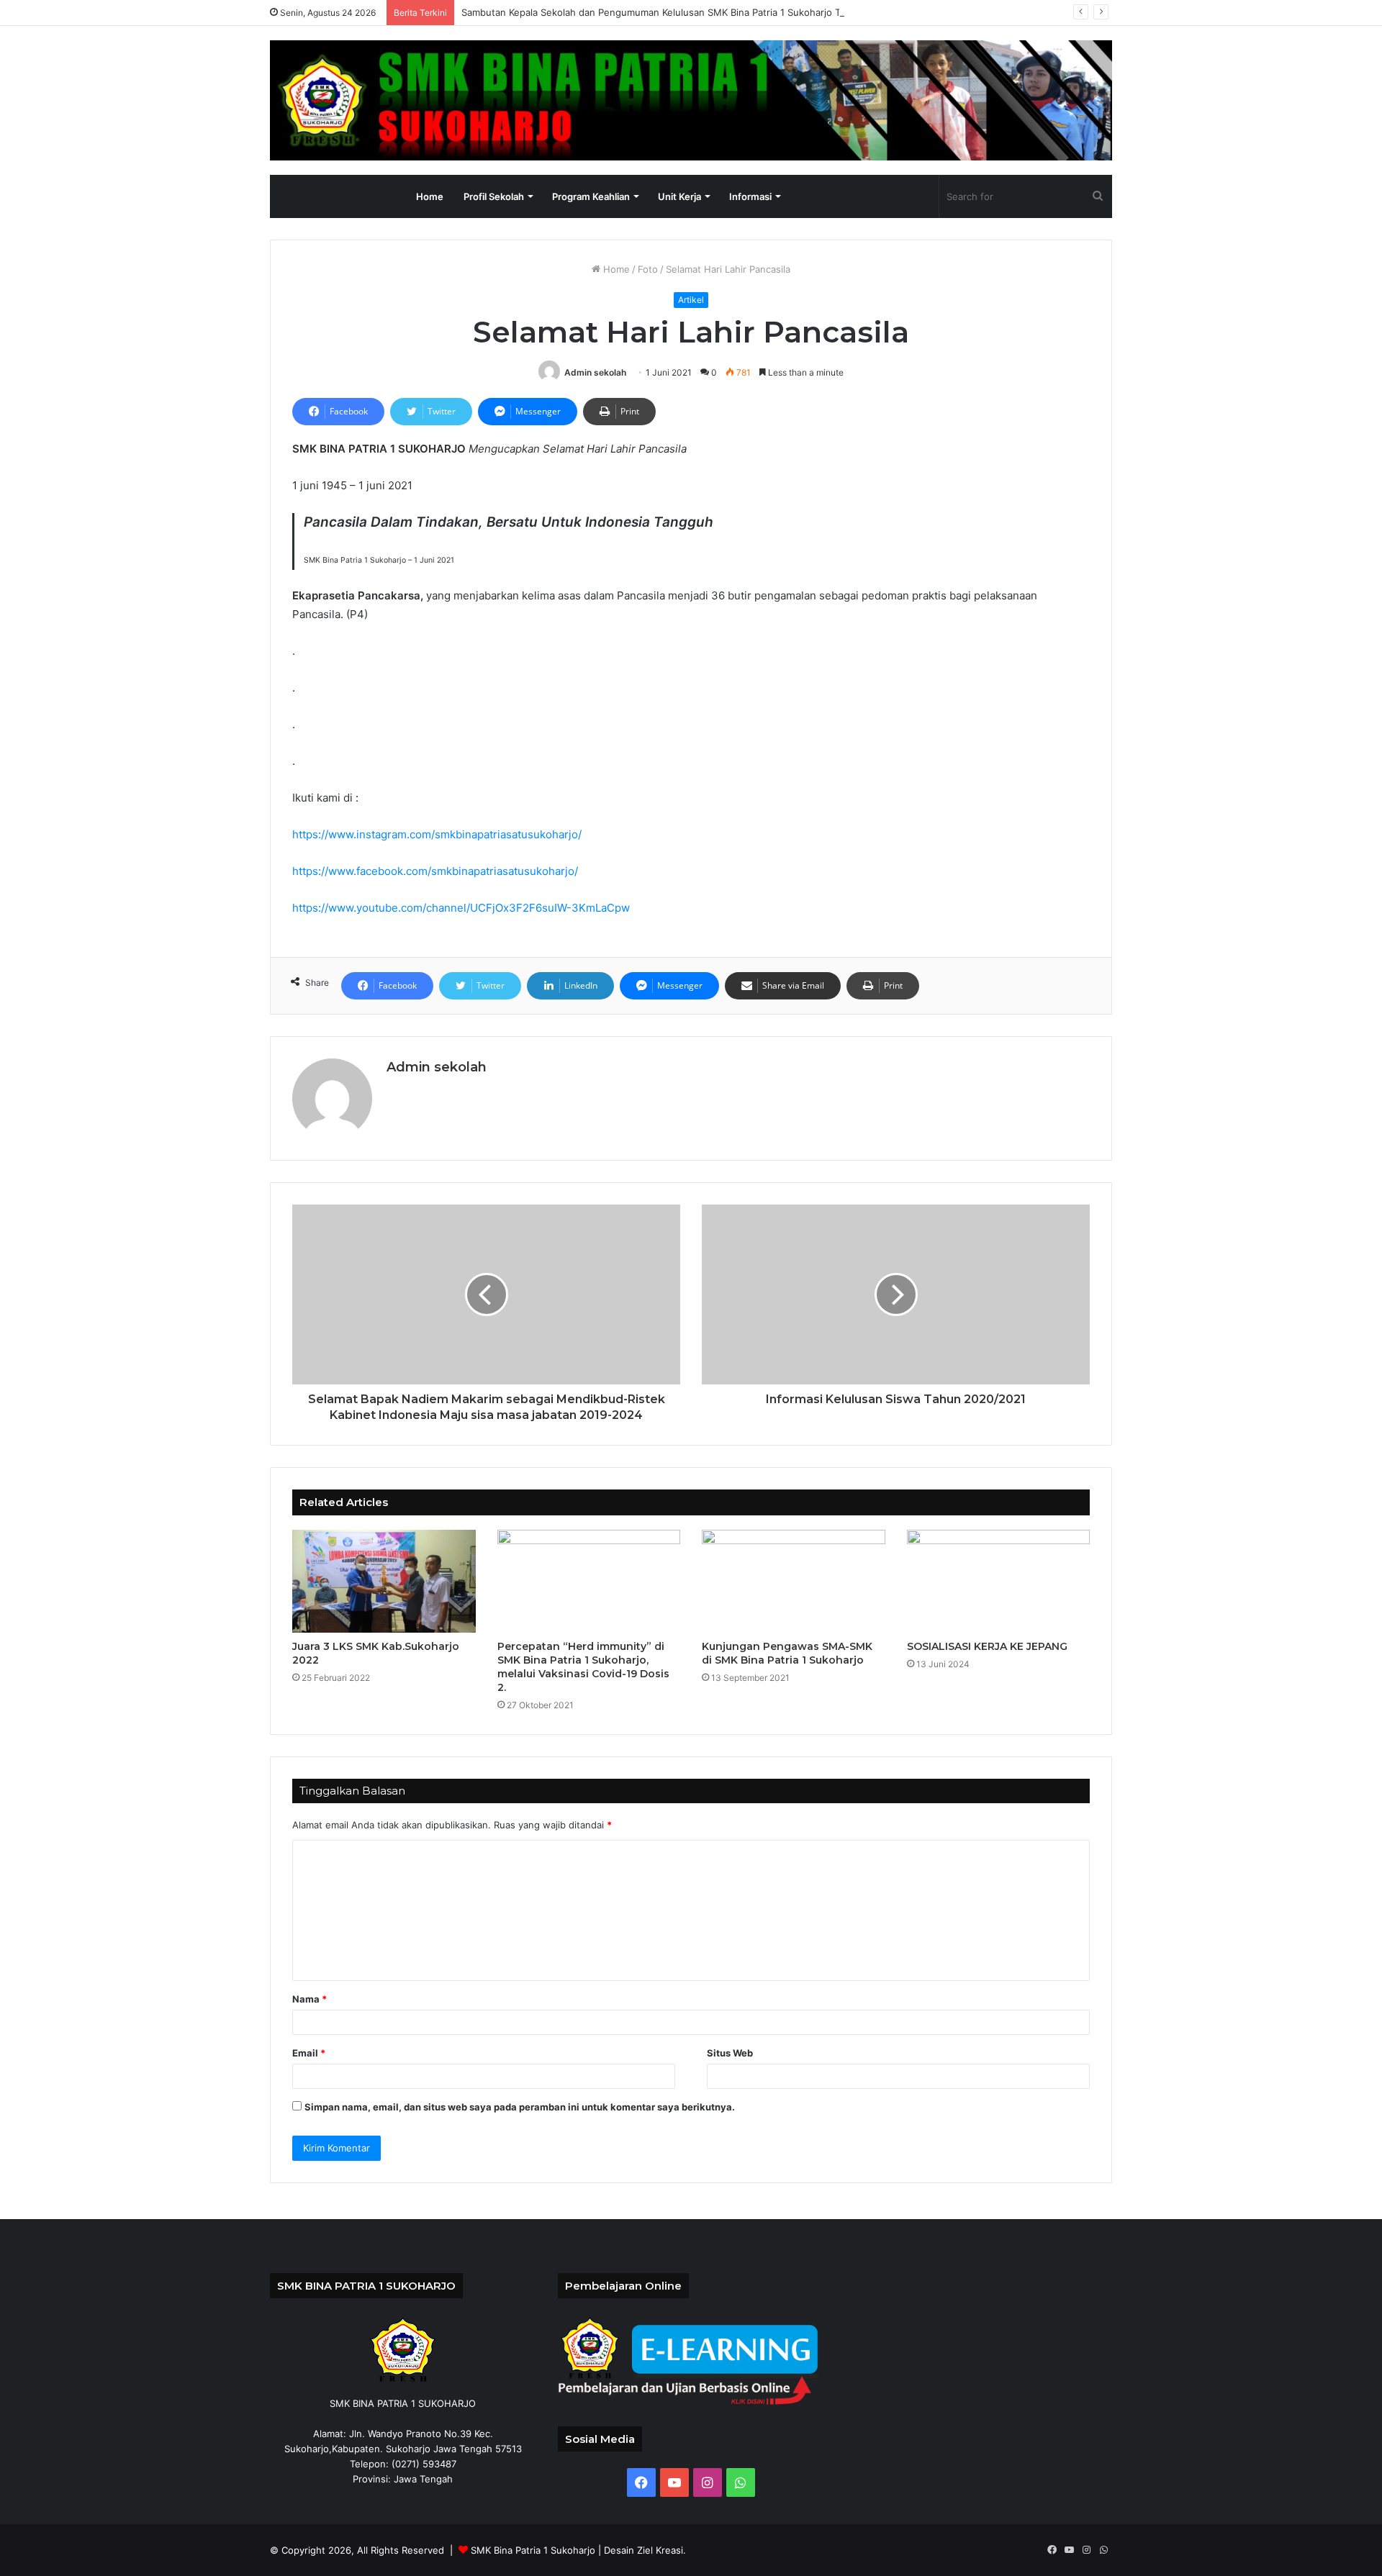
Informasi (750, 196)
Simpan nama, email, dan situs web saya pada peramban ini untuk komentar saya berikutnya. (520, 2107)
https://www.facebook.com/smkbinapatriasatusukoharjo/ (435, 871)
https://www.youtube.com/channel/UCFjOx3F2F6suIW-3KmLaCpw (461, 908)
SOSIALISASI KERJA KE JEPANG (987, 1646)
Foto (648, 269)
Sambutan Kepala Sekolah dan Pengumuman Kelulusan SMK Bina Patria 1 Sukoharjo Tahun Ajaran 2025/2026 (704, 12)
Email (309, 2053)
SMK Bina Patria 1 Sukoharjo (533, 2550)
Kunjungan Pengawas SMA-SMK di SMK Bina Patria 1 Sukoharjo (787, 1653)
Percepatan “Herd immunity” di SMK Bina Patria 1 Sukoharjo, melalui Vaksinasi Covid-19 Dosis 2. (583, 1667)
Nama (310, 1999)
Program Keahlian (591, 196)
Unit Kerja (679, 196)
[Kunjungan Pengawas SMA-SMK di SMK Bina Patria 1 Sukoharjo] (794, 1582)
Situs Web (730, 2053)
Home (430, 196)
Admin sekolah (595, 372)
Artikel (691, 300)
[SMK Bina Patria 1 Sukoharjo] (691, 100)
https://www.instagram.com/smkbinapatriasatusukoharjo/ (437, 834)
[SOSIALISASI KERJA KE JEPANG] (999, 1582)
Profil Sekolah (494, 196)
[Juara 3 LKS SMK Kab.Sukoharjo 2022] (384, 1582)
